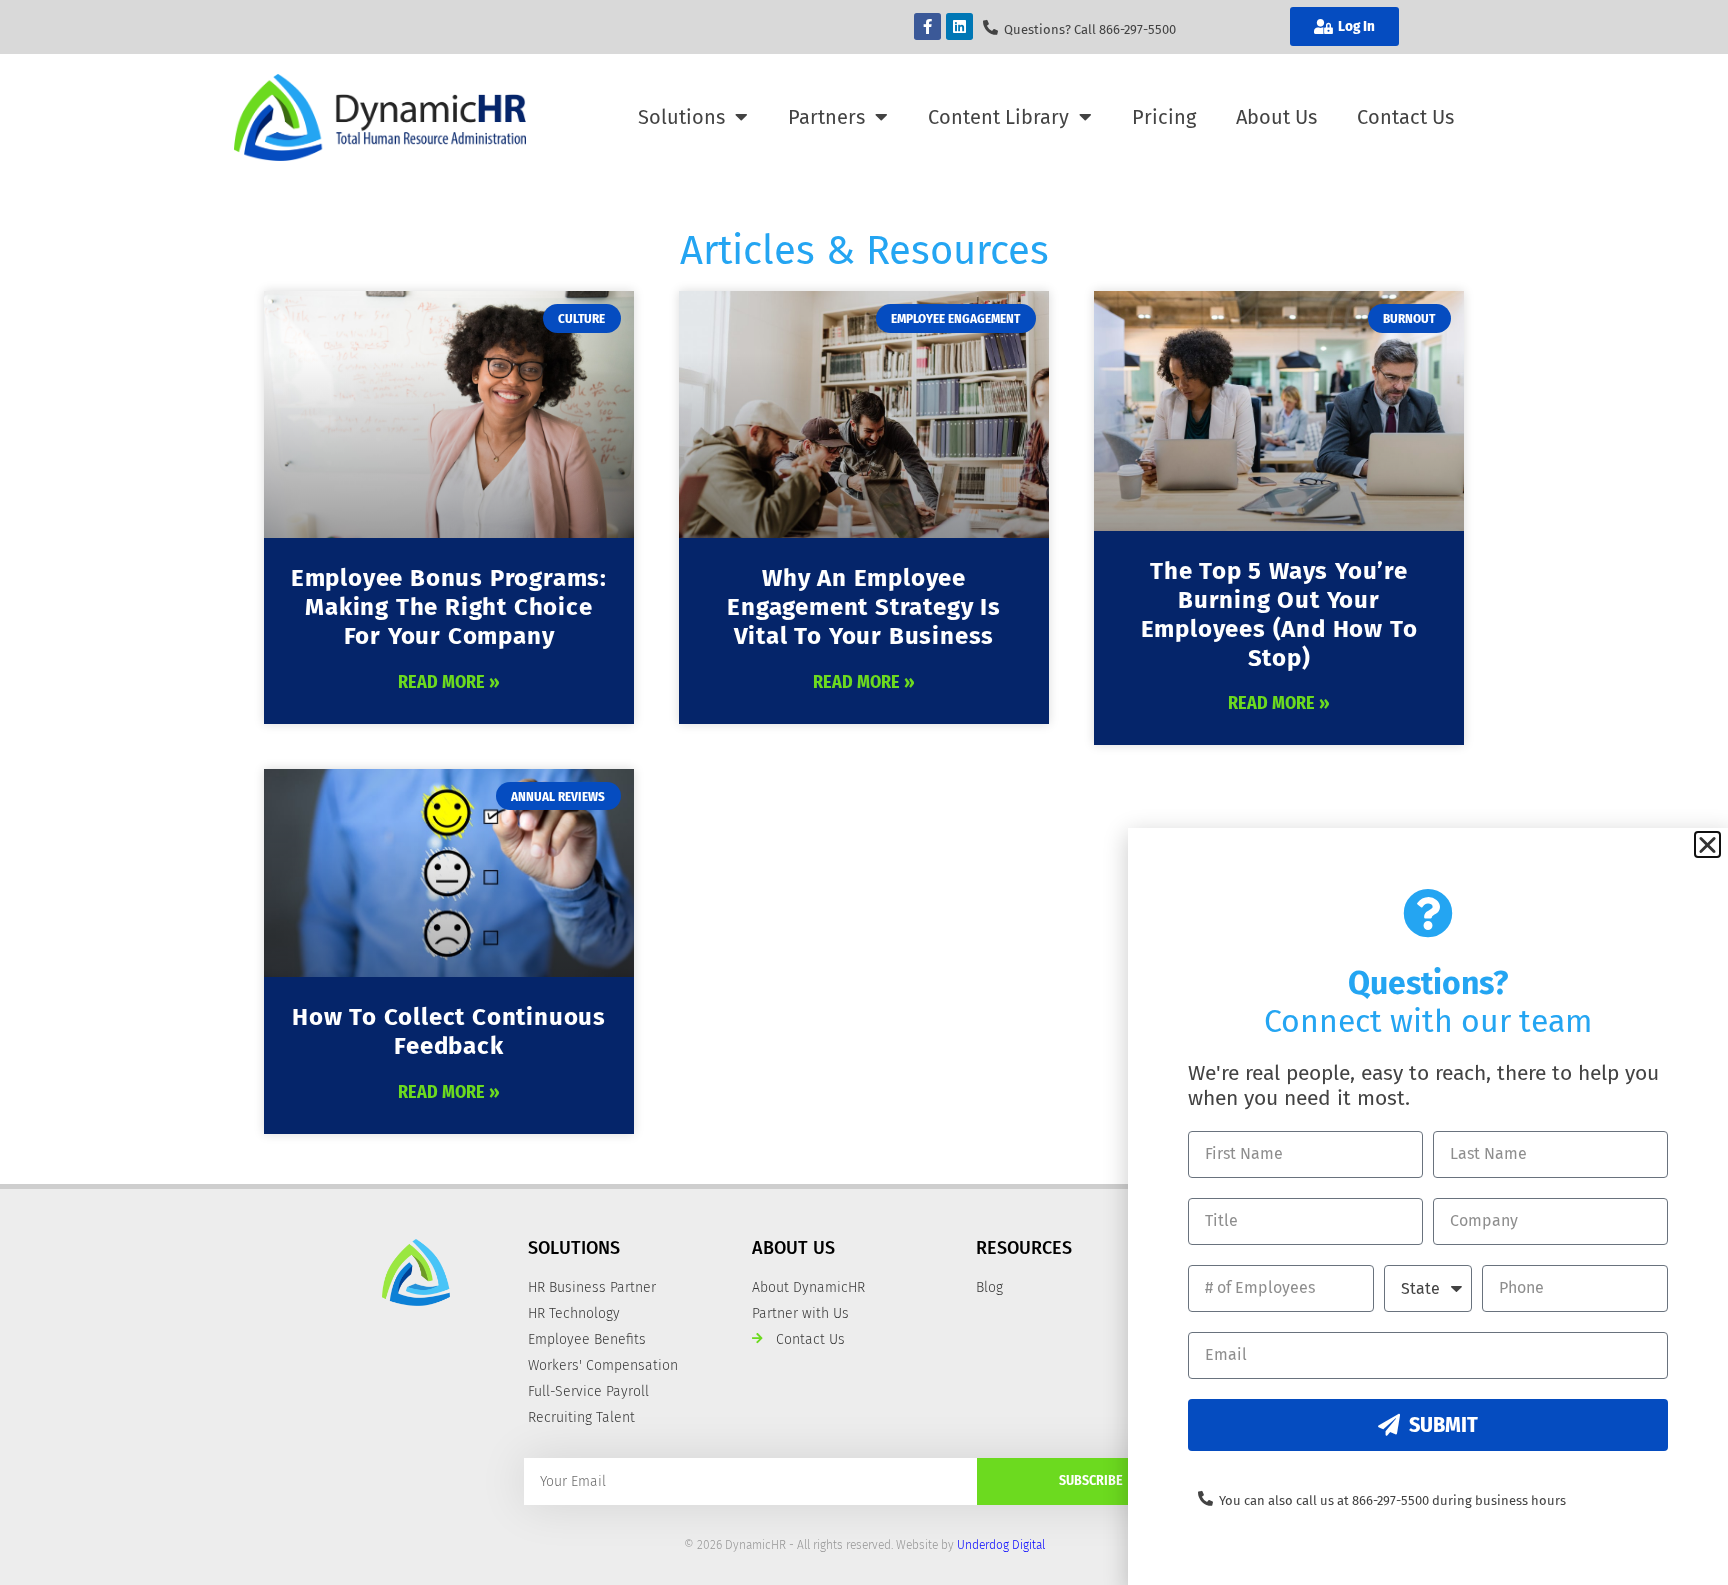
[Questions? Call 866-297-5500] (990, 27)
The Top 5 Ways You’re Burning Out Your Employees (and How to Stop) (1279, 614)
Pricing (1164, 117)
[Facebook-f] (927, 26)
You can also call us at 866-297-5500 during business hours (1392, 1500)
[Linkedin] (959, 26)
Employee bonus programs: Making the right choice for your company (449, 607)
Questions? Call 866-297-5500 (1090, 29)
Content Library (998, 117)
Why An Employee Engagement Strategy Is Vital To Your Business (864, 607)
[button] (1707, 844)
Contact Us (1405, 117)
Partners (826, 117)
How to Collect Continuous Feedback (449, 1031)
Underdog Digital (1001, 1545)
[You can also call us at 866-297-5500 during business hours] (1205, 1498)
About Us (1276, 117)
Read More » (449, 682)
